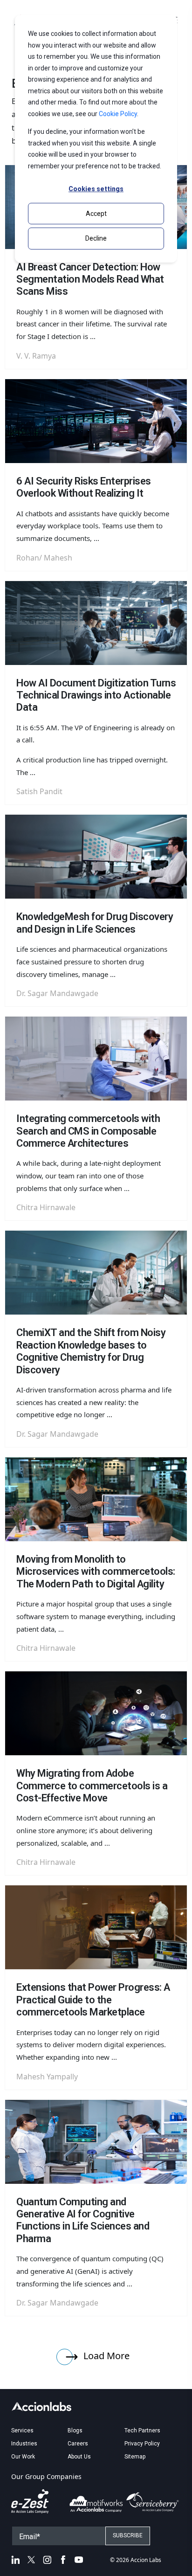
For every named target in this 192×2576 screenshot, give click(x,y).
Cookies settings (96, 189)
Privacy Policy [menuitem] (142, 2444)
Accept (96, 214)
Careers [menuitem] (78, 2444)
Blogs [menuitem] (75, 2431)
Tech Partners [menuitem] (142, 2431)
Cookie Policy (118, 114)
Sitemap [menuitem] (135, 2457)
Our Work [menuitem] (23, 2457)
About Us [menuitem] (79, 2457)
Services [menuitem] (22, 2431)
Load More (105, 2356)
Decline (96, 238)
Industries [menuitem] (24, 2444)
